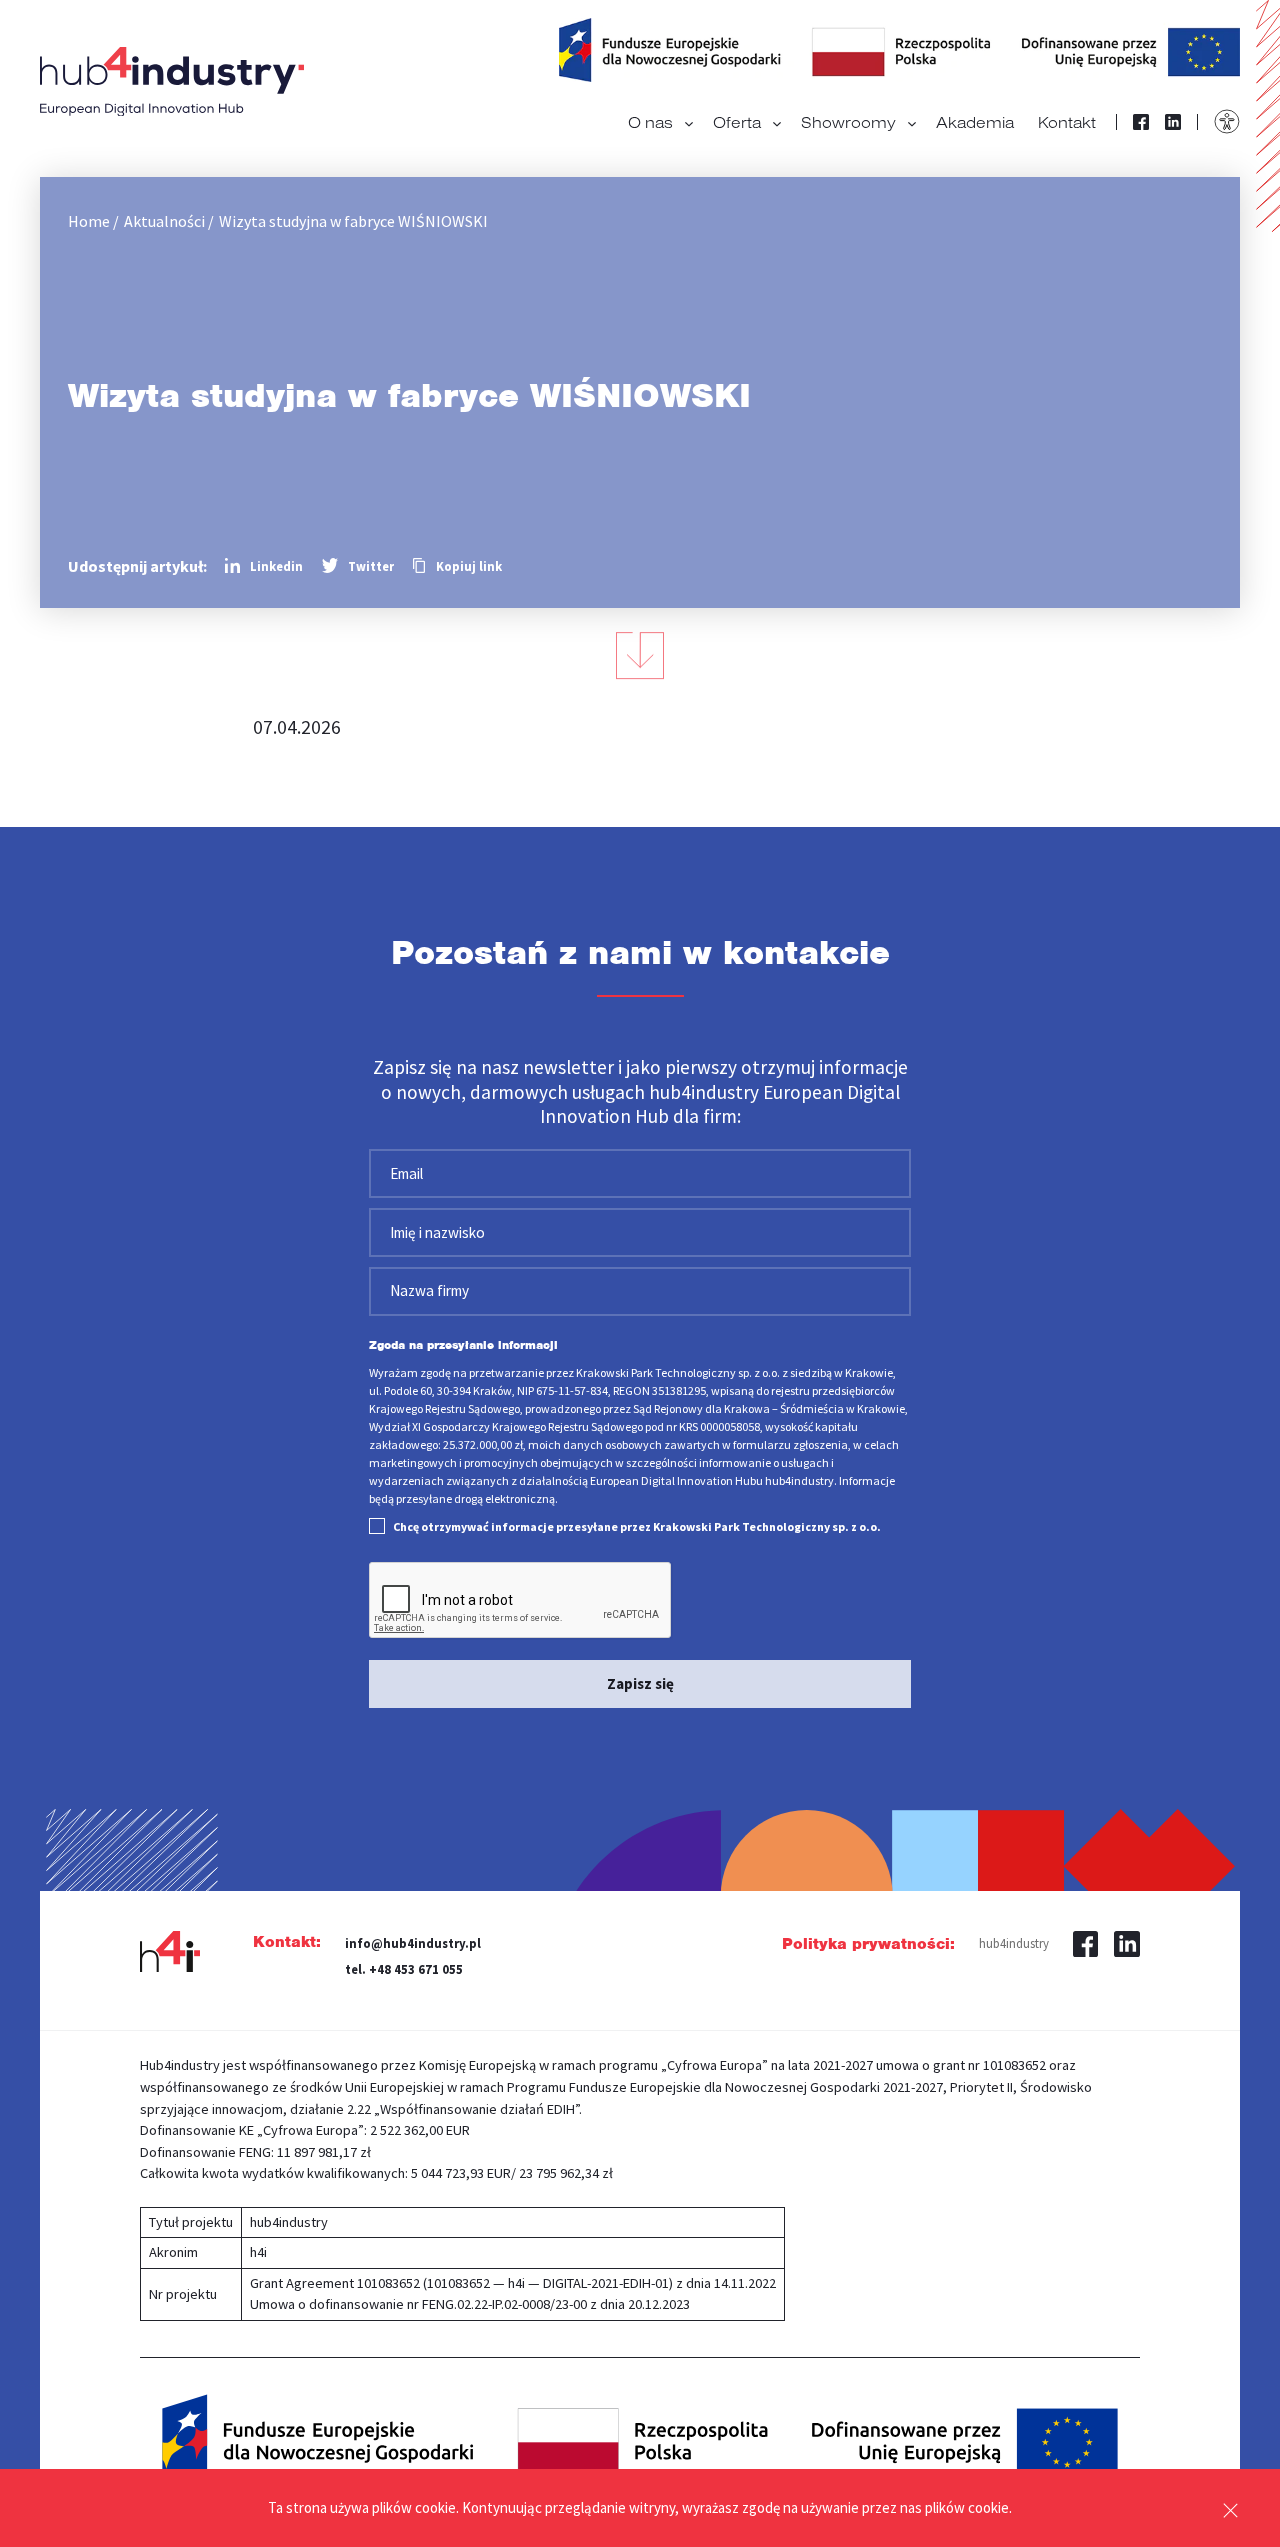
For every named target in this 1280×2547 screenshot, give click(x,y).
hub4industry (1014, 1943)
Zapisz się (640, 1683)
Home (89, 221)
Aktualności (164, 221)
